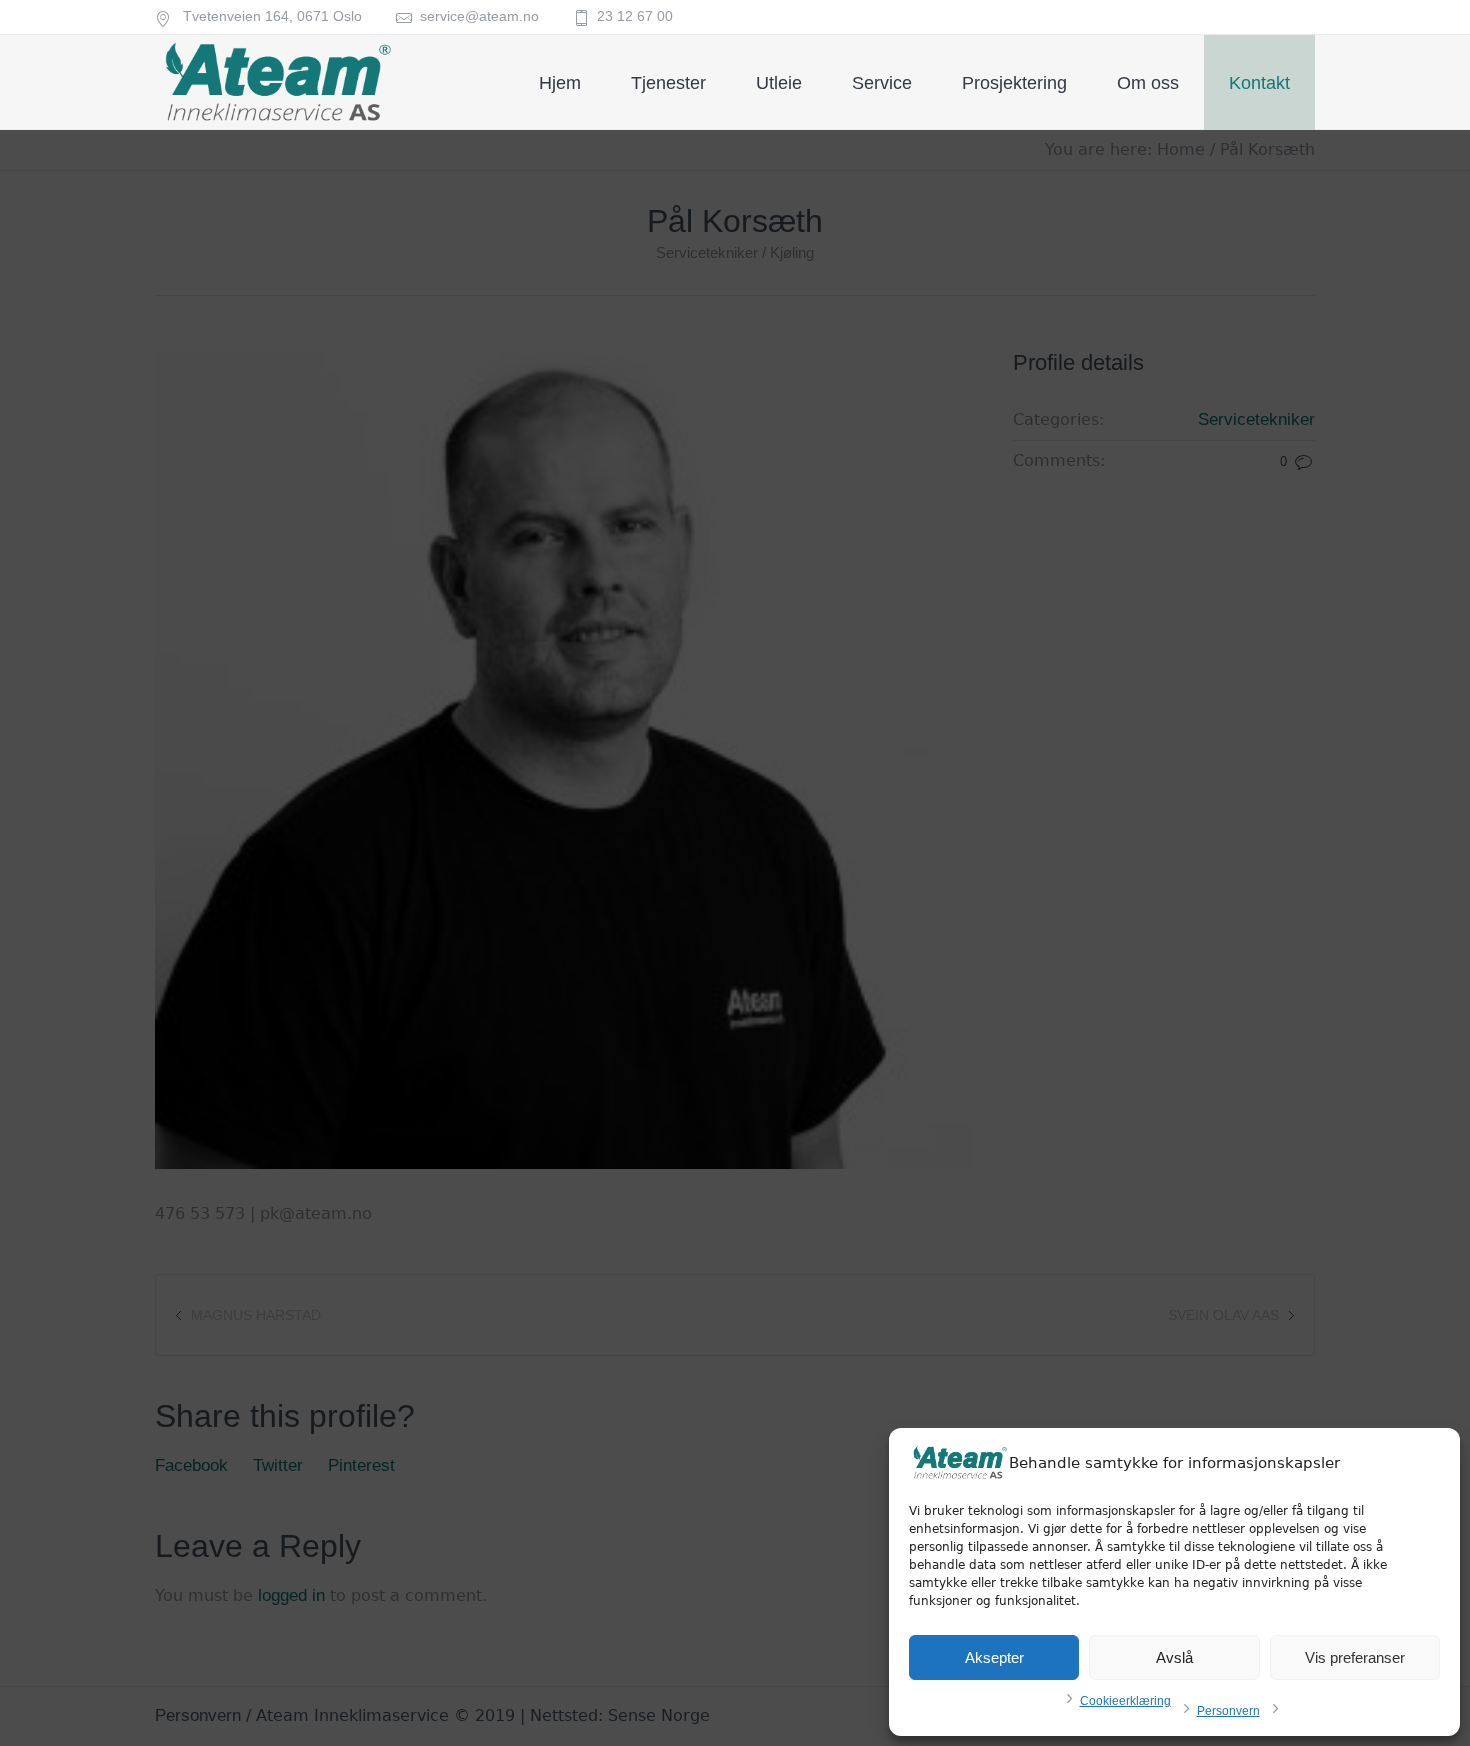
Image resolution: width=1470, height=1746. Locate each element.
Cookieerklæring (1125, 1701)
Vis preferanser (1355, 1657)
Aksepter (994, 1657)
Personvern (1228, 1711)
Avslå (1174, 1657)
